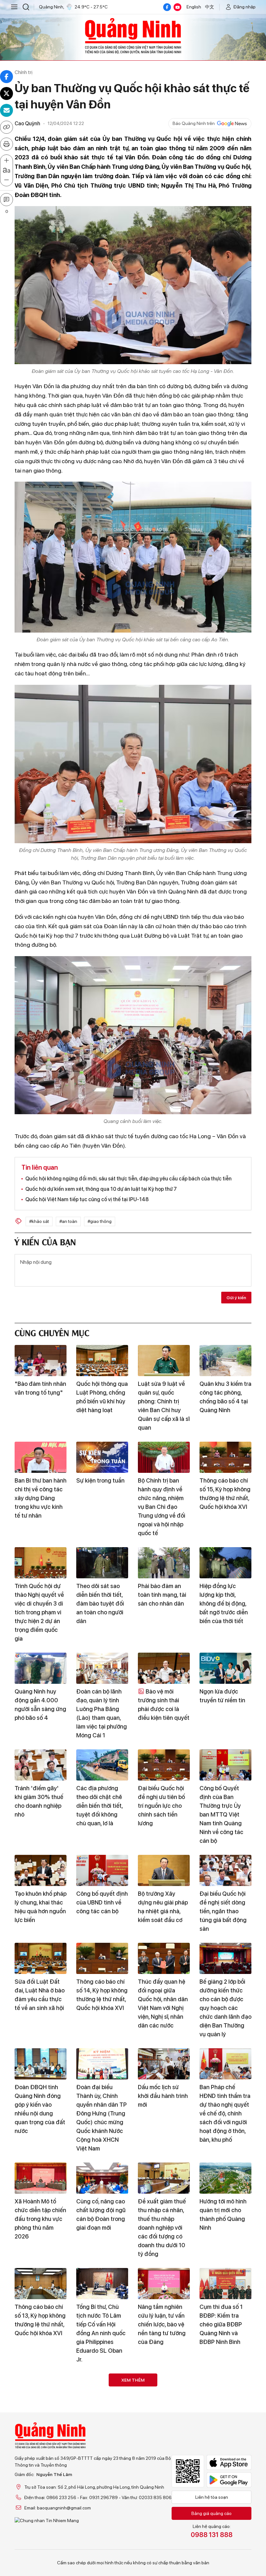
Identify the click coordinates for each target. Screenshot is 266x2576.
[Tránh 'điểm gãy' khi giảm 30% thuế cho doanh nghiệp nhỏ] (41, 1765)
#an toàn (68, 1221)
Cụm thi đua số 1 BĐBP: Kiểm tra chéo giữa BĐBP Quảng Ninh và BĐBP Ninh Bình (221, 2324)
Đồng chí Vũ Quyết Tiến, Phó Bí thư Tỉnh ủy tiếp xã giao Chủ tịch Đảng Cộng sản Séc (163, 2535)
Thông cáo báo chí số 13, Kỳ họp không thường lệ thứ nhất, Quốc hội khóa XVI (40, 2320)
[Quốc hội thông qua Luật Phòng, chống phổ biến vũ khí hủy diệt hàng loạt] (102, 1361)
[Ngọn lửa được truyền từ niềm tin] (225, 1668)
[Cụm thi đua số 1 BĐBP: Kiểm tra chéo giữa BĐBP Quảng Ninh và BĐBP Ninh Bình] (225, 2284)
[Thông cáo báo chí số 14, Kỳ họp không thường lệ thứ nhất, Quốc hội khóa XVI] (102, 1958)
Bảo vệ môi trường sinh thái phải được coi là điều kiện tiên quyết (164, 1705)
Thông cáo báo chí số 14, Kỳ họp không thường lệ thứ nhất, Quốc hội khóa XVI (102, 1995)
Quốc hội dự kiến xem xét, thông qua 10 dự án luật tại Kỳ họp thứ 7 (101, 1189)
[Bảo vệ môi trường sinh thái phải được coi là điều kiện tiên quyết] (164, 1668)
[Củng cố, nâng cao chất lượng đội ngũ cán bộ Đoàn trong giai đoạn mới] (102, 2178)
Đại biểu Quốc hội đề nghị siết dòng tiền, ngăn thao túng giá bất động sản (223, 1911)
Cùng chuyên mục (52, 1332)
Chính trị (24, 72)
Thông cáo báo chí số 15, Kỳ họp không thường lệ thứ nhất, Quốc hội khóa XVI (225, 1494)
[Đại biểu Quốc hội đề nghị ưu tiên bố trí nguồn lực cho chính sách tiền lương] (164, 1765)
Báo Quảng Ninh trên (194, 123)
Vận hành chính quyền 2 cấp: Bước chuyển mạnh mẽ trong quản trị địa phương (100, 2535)
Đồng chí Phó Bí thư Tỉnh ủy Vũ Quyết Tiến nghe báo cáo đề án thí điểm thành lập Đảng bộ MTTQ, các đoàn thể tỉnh (164, 2439)
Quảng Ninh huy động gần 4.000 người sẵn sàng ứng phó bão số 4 (40, 1705)
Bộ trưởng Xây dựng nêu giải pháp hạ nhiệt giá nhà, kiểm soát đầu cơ (163, 1907)
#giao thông (100, 1221)
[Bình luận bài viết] (6, 200)
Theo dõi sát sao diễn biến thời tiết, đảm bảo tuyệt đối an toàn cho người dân (100, 1603)
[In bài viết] (6, 144)
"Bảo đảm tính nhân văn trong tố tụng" (40, 1388)
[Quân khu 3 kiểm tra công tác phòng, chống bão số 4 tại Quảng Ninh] (225, 1361)
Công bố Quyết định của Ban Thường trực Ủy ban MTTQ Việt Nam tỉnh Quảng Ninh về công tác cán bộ (221, 1814)
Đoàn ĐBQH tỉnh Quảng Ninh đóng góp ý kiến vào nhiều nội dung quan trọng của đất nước (40, 2109)
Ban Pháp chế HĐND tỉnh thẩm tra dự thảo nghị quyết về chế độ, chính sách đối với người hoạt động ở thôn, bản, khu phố (225, 2113)
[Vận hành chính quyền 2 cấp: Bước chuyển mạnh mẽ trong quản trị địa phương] (102, 2495)
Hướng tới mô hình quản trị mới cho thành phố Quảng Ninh (223, 2214)
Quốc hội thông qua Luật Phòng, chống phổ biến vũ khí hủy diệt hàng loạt (102, 1397)
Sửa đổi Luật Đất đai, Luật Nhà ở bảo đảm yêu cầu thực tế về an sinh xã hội (40, 1995)
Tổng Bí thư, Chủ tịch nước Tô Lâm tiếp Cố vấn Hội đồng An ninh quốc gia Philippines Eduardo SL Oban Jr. (101, 2333)
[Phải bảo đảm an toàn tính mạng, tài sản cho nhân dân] (164, 1563)
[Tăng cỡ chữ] (6, 161)
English (194, 7)
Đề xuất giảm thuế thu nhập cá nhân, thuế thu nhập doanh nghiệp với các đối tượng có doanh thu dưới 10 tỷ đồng (162, 2228)
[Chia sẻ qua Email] (6, 110)
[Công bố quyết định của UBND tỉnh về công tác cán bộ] (102, 1870)
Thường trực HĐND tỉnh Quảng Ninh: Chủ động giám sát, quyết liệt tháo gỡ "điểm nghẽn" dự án (40, 2540)
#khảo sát (39, 1221)
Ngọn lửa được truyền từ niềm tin (222, 1696)
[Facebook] (167, 7)
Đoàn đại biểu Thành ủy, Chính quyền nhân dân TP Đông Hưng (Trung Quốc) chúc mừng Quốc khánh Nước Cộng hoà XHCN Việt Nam (102, 2118)
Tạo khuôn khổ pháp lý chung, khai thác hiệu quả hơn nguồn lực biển (41, 1907)
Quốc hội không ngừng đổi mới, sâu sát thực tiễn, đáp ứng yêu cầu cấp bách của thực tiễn (128, 1179)
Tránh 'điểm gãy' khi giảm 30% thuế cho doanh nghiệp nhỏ (39, 1801)
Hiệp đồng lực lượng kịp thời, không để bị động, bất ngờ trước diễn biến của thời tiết (224, 1603)
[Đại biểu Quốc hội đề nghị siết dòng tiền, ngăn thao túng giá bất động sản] (225, 1870)
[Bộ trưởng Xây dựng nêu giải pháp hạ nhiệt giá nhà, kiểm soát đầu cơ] (164, 1870)
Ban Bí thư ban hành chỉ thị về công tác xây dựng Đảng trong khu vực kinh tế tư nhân (41, 1498)
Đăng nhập (245, 7)
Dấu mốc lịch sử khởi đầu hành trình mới (163, 2096)
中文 (210, 7)
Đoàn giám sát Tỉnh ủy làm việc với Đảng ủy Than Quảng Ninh (102, 2425)
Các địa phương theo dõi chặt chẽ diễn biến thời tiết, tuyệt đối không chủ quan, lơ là (99, 1806)
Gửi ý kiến (236, 1298)
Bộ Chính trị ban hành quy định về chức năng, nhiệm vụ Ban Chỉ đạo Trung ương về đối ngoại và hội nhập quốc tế (162, 1507)
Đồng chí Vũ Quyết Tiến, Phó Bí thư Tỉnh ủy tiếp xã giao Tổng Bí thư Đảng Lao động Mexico (40, 2430)
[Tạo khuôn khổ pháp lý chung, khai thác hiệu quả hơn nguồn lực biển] (41, 1870)
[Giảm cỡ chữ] (6, 180)
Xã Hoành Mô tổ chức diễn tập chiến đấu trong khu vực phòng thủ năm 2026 (40, 2219)
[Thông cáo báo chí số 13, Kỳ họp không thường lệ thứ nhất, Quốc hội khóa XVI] (41, 2284)
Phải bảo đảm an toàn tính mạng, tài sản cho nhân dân (162, 1595)
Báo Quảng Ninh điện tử (133, 36)
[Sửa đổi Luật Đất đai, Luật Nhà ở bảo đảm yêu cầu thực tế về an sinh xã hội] (41, 1958)
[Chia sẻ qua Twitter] (6, 93)
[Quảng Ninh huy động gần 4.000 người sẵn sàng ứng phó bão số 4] (41, 1668)
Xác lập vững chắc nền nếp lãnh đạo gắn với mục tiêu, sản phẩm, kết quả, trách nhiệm (224, 2430)
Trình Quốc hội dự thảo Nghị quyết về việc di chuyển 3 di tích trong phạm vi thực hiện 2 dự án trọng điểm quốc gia (39, 1612)
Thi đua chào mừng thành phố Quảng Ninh (225, 2527)
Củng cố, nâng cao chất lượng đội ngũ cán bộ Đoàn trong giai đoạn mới (101, 2214)
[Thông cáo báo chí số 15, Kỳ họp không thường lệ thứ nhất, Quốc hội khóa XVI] (225, 1457)
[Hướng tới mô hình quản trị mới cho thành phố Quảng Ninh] (225, 2178)
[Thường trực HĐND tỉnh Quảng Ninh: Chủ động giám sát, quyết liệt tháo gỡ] (41, 2495)
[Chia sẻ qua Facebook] (6, 77)
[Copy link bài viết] (6, 127)
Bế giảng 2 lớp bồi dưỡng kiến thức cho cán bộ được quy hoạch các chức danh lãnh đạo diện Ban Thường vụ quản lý (225, 2008)
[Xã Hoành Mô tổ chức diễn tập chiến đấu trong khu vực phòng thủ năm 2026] (41, 2178)
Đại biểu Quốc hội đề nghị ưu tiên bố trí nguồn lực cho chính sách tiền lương (161, 1806)
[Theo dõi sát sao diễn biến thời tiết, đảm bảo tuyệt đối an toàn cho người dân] (102, 1563)
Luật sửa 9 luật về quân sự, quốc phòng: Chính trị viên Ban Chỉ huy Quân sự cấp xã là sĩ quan (164, 1406)
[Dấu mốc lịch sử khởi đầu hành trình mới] (164, 2064)
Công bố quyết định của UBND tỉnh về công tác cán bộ (102, 1902)
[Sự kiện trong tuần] (102, 1457)
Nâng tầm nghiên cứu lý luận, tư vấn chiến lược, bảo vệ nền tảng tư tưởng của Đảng (162, 2324)
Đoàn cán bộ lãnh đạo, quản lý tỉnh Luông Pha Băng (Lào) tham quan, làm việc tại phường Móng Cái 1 (102, 1713)
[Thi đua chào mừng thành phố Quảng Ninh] (225, 2495)
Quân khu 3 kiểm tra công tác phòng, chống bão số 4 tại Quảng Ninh (225, 1397)
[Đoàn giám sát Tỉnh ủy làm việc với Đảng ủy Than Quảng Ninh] (102, 2389)
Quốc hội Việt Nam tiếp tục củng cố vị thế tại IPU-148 (87, 1199)
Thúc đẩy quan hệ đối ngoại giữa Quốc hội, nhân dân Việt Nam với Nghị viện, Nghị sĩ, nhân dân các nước (163, 2003)
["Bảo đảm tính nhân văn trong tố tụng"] (41, 1361)
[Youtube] (177, 7)
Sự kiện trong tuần (100, 1480)
